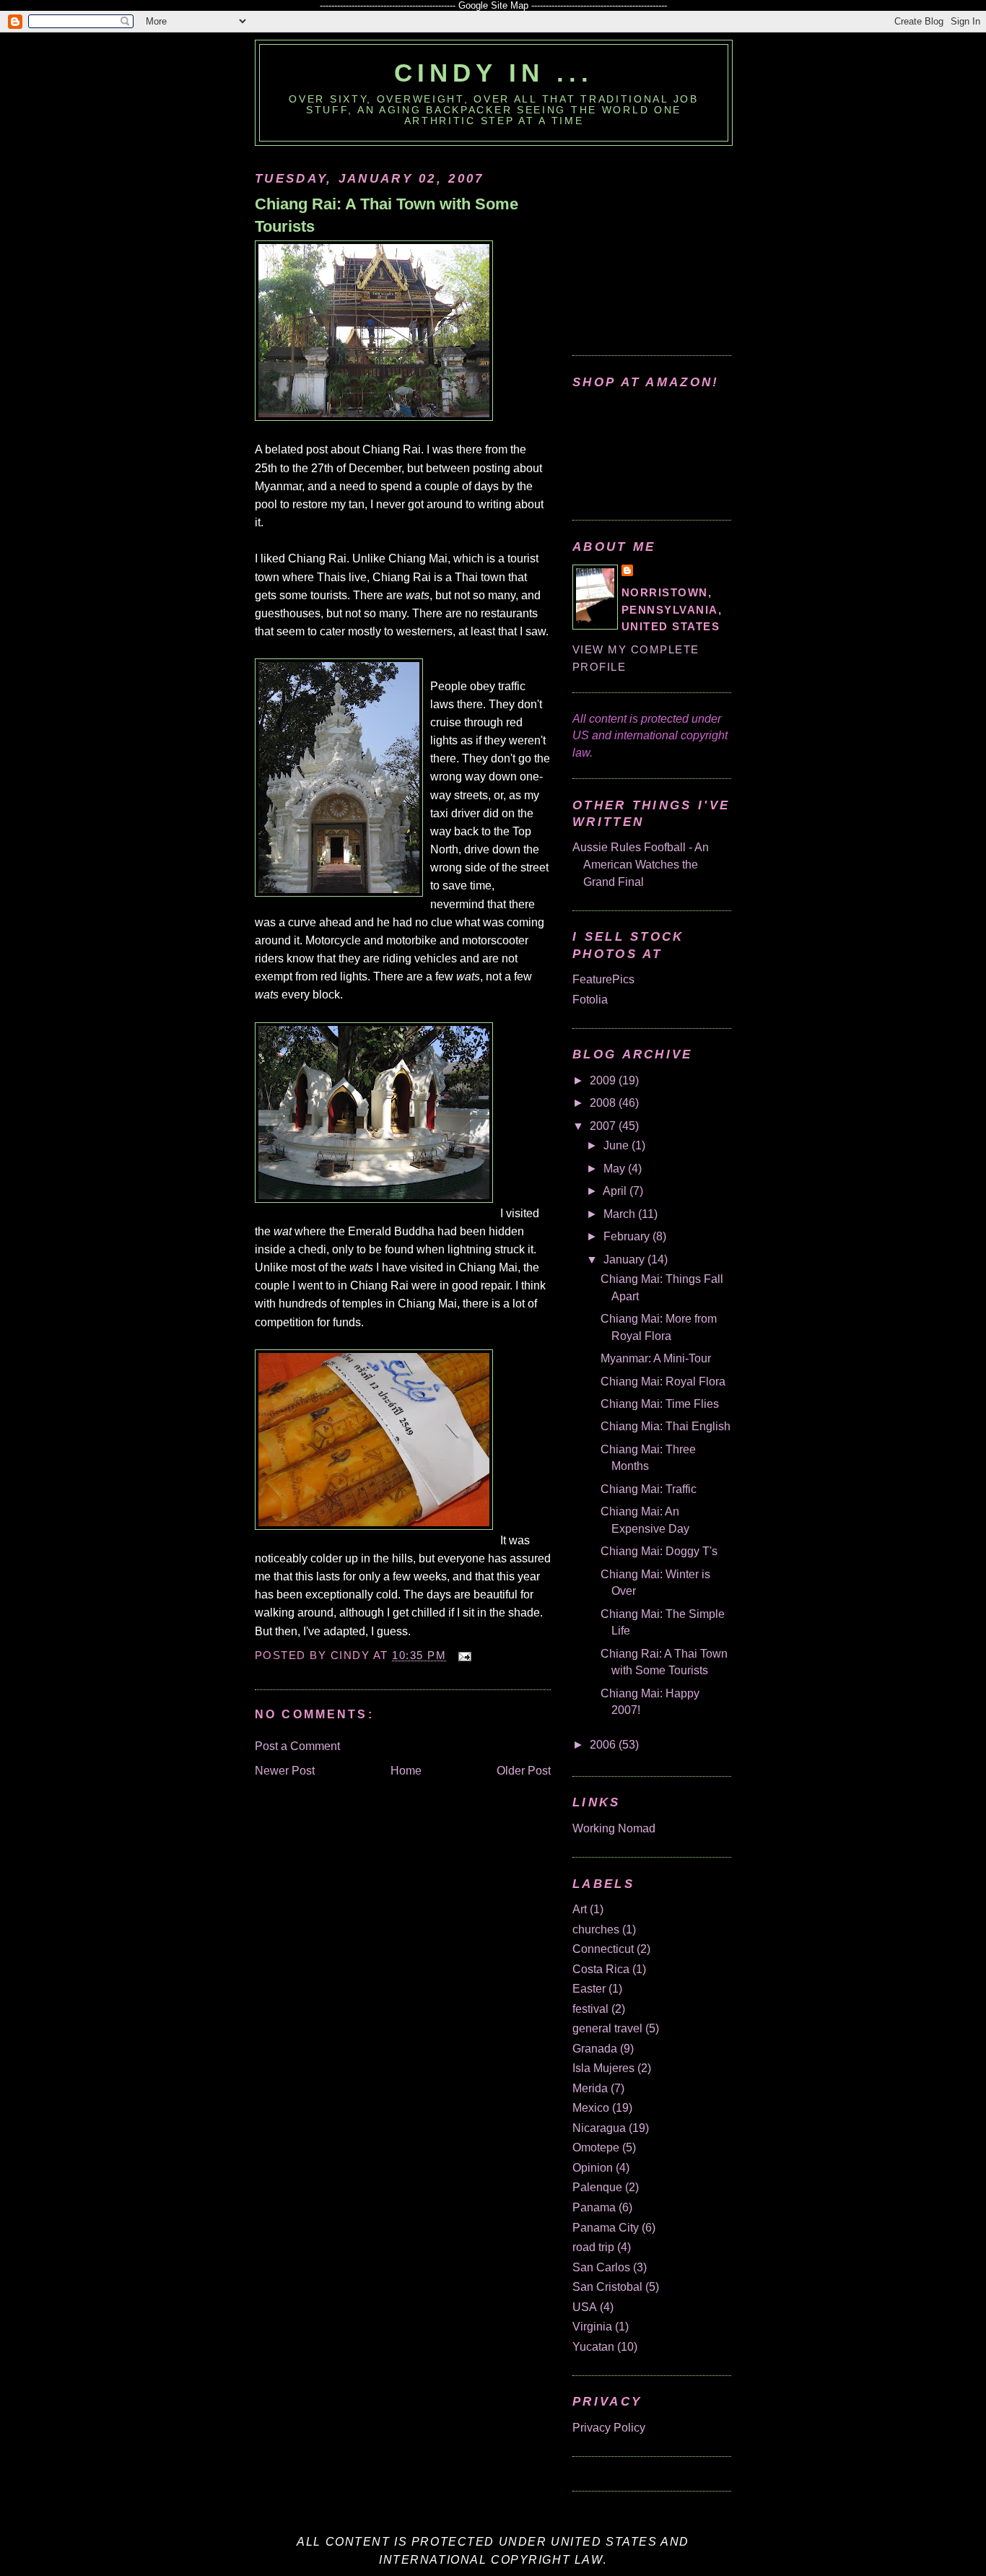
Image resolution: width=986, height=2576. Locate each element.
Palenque (597, 2187)
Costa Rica (601, 1969)
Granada (595, 2049)
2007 (604, 1126)
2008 (604, 1103)
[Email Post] (462, 1655)
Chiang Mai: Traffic (649, 1489)
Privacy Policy (609, 2428)
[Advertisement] (663, 243)
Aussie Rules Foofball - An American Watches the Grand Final (641, 864)
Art (580, 1909)
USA (585, 2307)
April (616, 1191)
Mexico (591, 2108)
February (628, 1236)
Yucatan (593, 2347)
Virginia (592, 2327)
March (621, 1214)
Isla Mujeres (603, 2068)
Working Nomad (614, 1828)
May (616, 1169)
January (625, 1259)
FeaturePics (603, 979)
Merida (590, 2088)
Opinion (593, 2168)
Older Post (524, 1771)
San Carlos (601, 2267)
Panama (594, 2207)
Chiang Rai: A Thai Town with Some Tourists (387, 215)
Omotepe (596, 2148)
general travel (607, 2028)
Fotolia (590, 1000)
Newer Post (285, 1771)
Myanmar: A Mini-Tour (656, 1358)
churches (596, 1929)
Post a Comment (297, 1746)
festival (590, 2009)
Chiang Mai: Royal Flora (663, 1381)
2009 (604, 1080)
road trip (593, 2247)
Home (406, 1771)
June (618, 1145)
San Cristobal (607, 2287)
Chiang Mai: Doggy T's (659, 1551)
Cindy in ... (493, 73)
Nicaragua (599, 2128)
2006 (604, 1745)
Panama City (606, 2228)
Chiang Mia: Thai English (666, 1426)
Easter (589, 1989)
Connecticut (603, 1949)
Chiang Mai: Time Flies (660, 1404)
